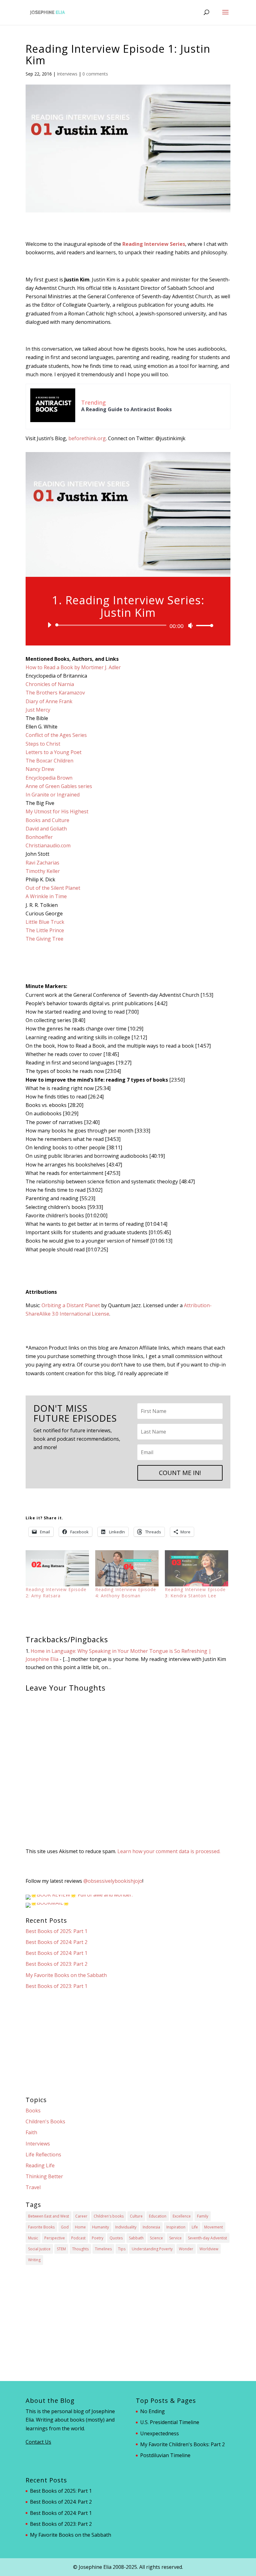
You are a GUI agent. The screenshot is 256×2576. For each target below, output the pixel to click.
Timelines (103, 2249)
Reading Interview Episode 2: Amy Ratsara (56, 1592)
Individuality (126, 2227)
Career (81, 2216)
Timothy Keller (43, 871)
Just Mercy (38, 710)
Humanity (101, 2227)
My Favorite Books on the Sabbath (66, 1975)
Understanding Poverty (152, 2249)
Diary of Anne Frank (49, 701)
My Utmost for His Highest (57, 811)
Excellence (182, 2216)
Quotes (116, 2238)
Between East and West (49, 2216)
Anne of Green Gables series (59, 786)
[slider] (203, 625)
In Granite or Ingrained (53, 795)
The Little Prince (45, 930)
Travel (33, 2187)
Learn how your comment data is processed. (169, 1851)
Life (195, 2227)
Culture (136, 2216)
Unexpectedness (160, 2433)
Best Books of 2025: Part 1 (57, 1931)
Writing (34, 2260)
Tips (122, 2249)
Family (203, 2216)
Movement (214, 2227)
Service (175, 2238)
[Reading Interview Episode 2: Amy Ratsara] (57, 1568)
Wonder (186, 2249)
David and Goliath (46, 829)
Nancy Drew (40, 769)
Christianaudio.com (48, 845)
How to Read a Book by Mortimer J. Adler (73, 667)
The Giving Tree (44, 939)
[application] (128, 625)
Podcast (78, 2238)
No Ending (153, 2411)
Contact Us (38, 2442)
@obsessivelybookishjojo (113, 1881)
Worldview (209, 2249)
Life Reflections (43, 2155)
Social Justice (39, 2249)
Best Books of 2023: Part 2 (57, 1964)
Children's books (109, 2216)
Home (80, 2227)
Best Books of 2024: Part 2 (57, 1942)
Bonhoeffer (39, 837)
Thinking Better (44, 2176)
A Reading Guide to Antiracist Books (126, 409)
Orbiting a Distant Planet (71, 1305)
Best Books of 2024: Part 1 (57, 1953)
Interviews (67, 74)
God (65, 2227)
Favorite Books (41, 2227)
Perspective (55, 2238)
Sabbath (136, 2238)
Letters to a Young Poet (54, 752)
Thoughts (80, 2249)
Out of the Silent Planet (53, 888)
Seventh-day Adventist (207, 2238)
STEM (61, 2249)
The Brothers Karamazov (55, 693)
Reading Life (40, 2165)
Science (156, 2238)
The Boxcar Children (49, 761)
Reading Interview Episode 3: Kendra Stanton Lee (195, 1592)
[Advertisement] (128, 2043)
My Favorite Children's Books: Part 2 (182, 2444)
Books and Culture (47, 820)
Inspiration (176, 2227)
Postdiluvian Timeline (165, 2455)
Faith (31, 2132)
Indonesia (151, 2227)
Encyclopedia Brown (49, 778)
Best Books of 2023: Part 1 (57, 1986)
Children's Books (45, 2121)
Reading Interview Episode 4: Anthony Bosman (126, 1592)
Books (33, 2111)
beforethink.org (87, 438)
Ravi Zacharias (42, 863)
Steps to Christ (43, 744)
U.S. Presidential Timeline (170, 2422)
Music (33, 2238)
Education (158, 2216)
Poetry (98, 2238)
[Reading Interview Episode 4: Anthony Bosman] (127, 1568)
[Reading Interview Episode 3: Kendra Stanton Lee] (197, 1568)
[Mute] (190, 626)
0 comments (95, 74)
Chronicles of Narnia (50, 684)
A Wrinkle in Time (46, 896)
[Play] (49, 625)
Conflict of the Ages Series (56, 735)
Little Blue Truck (45, 922)
